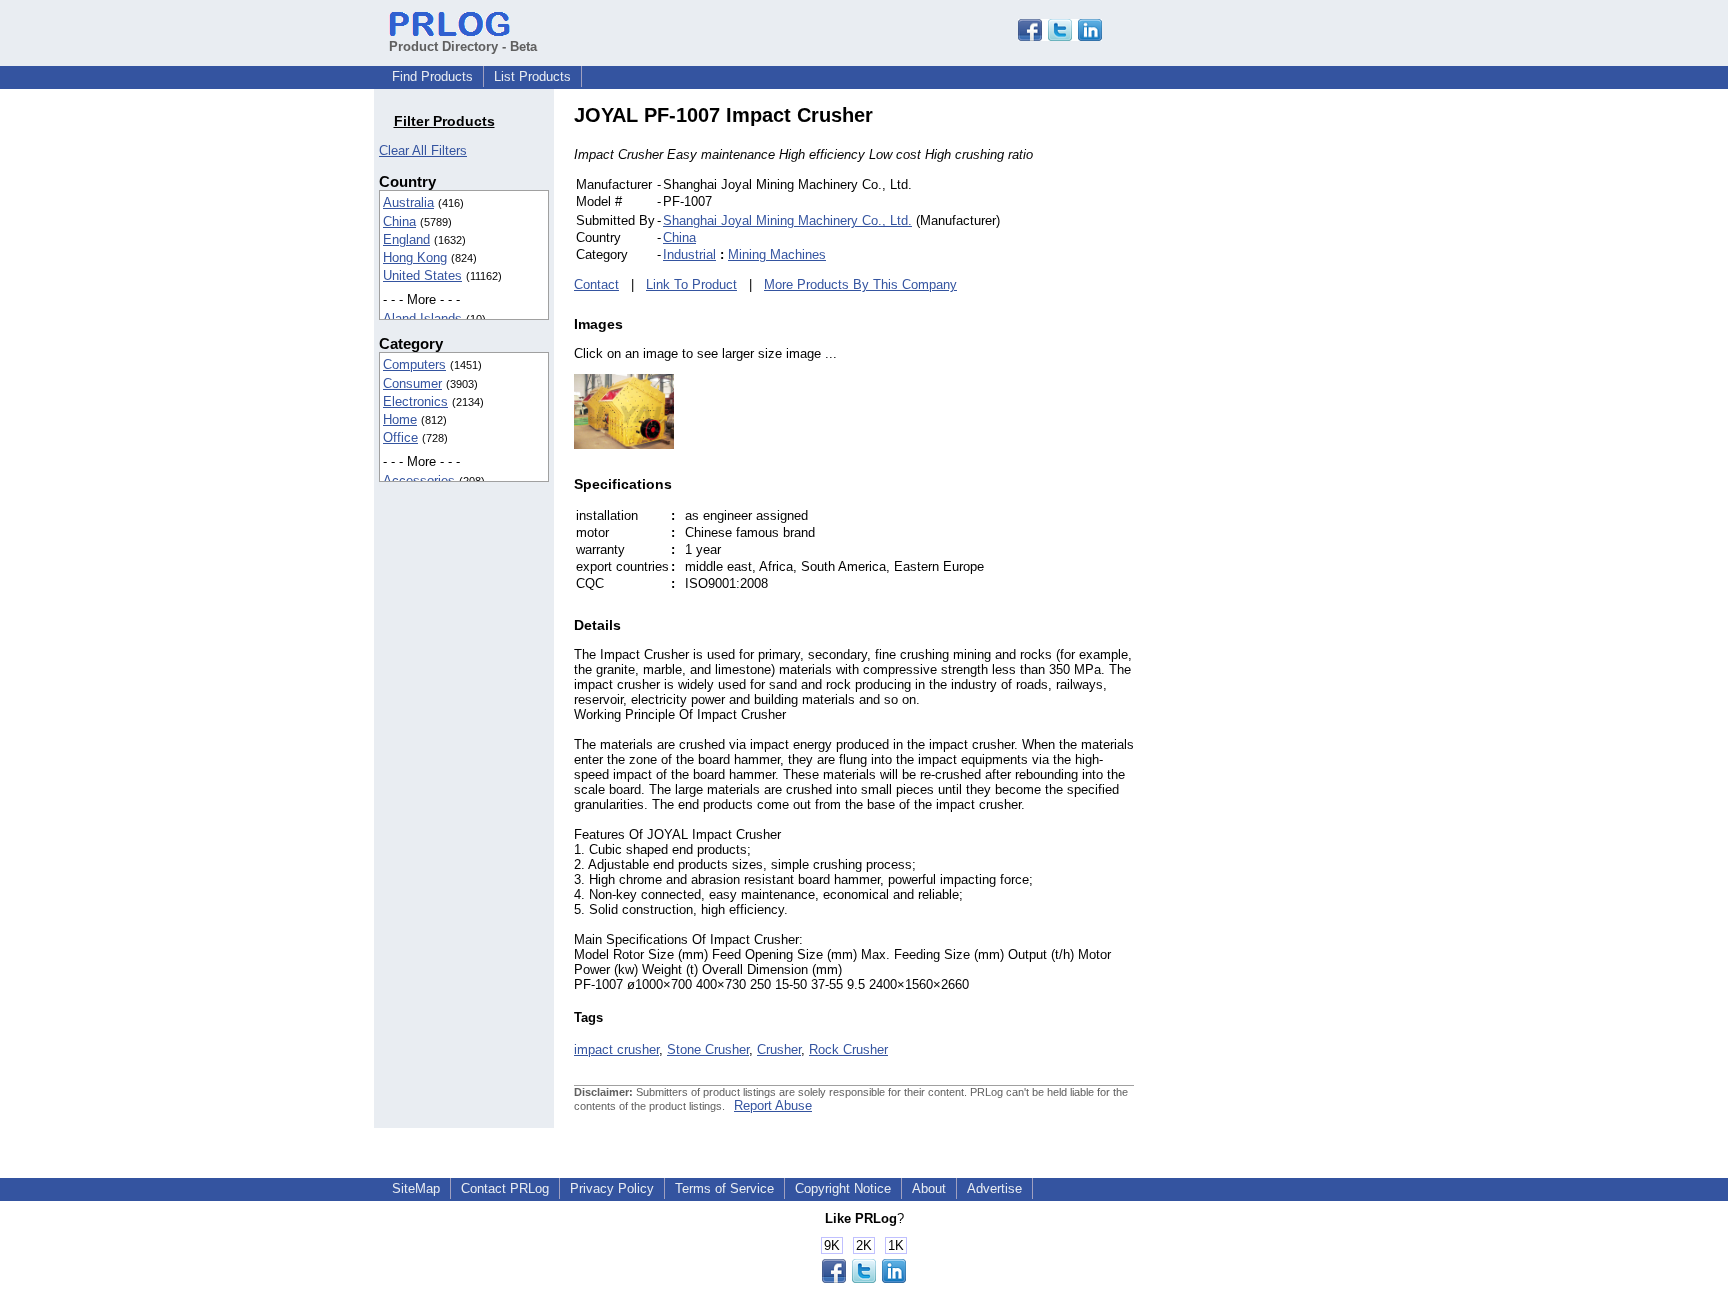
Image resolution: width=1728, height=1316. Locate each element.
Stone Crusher (708, 1049)
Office (400, 437)
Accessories (419, 480)
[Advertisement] (1269, 404)
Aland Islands (422, 318)
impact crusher (616, 1049)
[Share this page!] (1060, 36)
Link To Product (691, 284)
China (399, 221)
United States (422, 275)
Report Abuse (773, 1105)
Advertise (994, 1188)
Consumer (412, 383)
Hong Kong (415, 257)
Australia (408, 202)
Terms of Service (724, 1188)
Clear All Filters (423, 150)
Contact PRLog (505, 1188)
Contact (596, 284)
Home (400, 419)
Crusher (779, 1049)
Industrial (689, 254)
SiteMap (416, 1188)
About (929, 1188)
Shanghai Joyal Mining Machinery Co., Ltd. (787, 220)
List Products (532, 76)
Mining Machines (777, 254)
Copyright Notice (843, 1188)
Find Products (432, 76)
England (406, 239)
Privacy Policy (612, 1188)
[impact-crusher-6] (624, 444)
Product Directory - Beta (463, 46)
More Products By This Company (860, 284)
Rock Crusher (848, 1049)
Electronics (415, 401)
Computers (414, 364)
